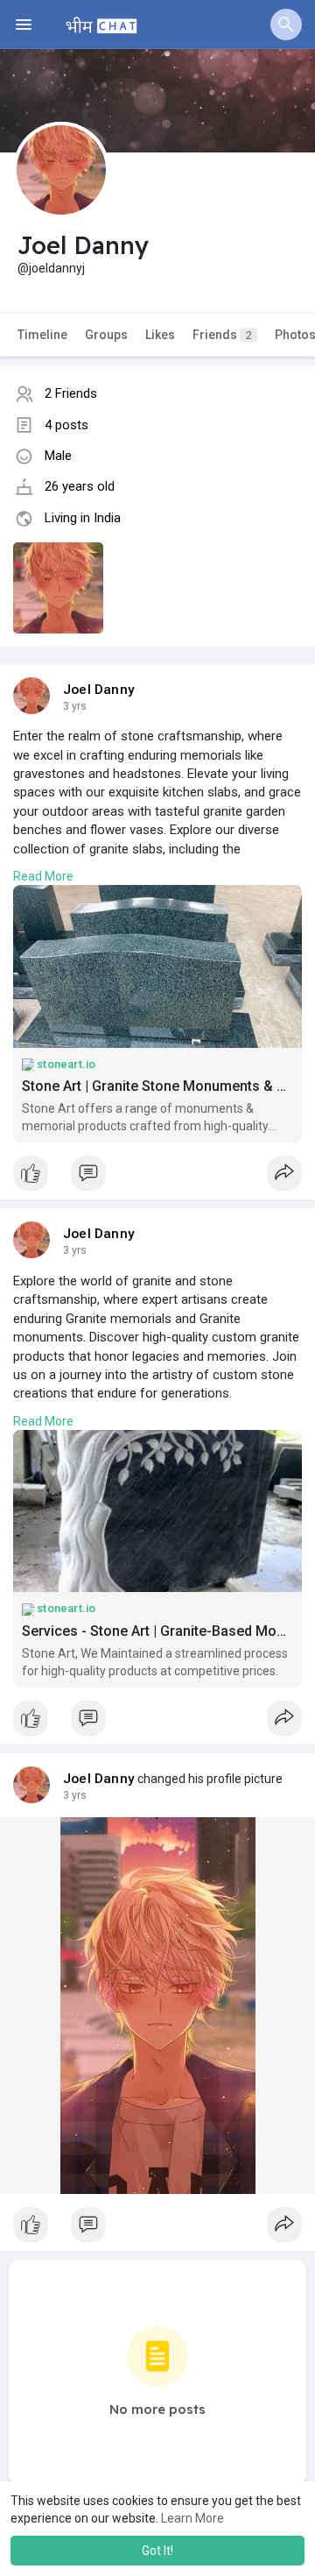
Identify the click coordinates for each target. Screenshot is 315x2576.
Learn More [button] (192, 2518)
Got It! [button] (157, 2551)
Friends (222, 335)
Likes (160, 335)
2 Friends (71, 393)
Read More (43, 876)
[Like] (157, 1178)
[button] (286, 25)
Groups (106, 335)
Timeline (42, 335)
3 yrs (75, 706)
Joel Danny (99, 690)
